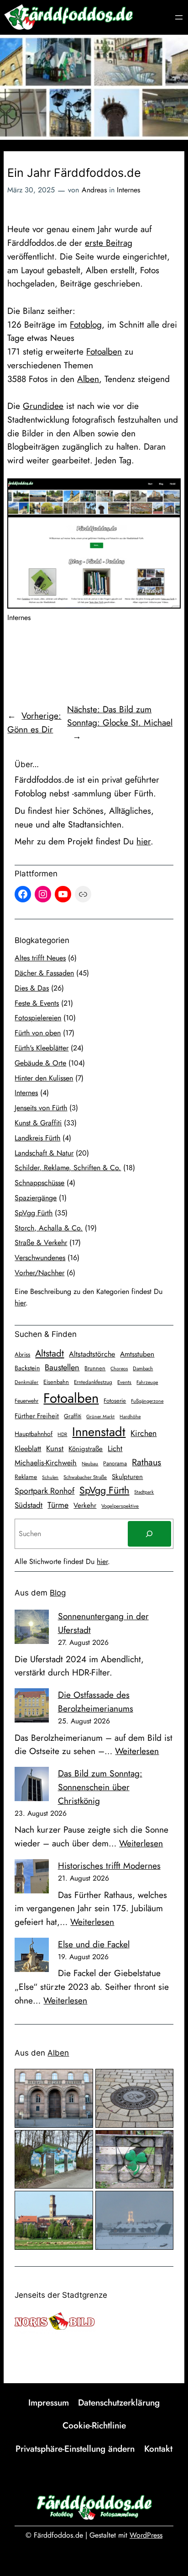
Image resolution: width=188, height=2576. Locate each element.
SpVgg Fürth (34, 1213)
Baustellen (62, 1368)
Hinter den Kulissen (44, 1078)
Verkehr (85, 1505)
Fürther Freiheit (37, 1416)
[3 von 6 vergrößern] (81, 2142)
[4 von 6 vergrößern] (162, 2142)
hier (144, 841)
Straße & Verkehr (41, 1243)
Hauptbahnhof (34, 1434)
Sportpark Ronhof (44, 1491)
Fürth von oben (38, 1033)
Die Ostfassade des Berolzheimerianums (96, 1701)
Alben (88, 379)
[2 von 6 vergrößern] (162, 2081)
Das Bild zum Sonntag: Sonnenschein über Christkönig (100, 1787)
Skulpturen (127, 1477)
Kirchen (144, 1433)
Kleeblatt (28, 1449)
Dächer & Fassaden (44, 973)
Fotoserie (115, 1401)
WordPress (146, 2535)
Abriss (22, 1354)
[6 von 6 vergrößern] (162, 2203)
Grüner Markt (100, 1417)
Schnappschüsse (39, 1183)
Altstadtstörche (92, 1354)
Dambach (143, 1368)
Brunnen (95, 1368)
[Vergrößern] (169, 490)
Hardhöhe (130, 1417)
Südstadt (29, 1505)
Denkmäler (26, 1382)
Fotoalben (104, 351)
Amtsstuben (137, 1354)
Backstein (27, 1368)
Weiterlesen (137, 1751)
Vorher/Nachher (39, 1273)
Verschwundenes (40, 1258)
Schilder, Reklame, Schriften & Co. (68, 1168)
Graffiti (73, 1416)
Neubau (90, 1464)
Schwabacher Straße (85, 1477)
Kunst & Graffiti (38, 1123)
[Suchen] (149, 1534)
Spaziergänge (36, 1198)
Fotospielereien (38, 1018)
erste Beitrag (109, 243)
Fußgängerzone (147, 1401)
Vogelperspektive (120, 1506)
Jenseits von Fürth (41, 1108)
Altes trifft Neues (40, 958)
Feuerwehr (26, 1401)
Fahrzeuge (147, 1382)
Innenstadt (99, 1432)
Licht (115, 1448)
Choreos (119, 1369)
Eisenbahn (56, 1382)
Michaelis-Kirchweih (46, 1463)
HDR (62, 1434)
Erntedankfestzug (93, 1382)
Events (124, 1382)
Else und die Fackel (94, 1944)
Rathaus (146, 1462)
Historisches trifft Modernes (109, 1866)
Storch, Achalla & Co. (49, 1228)
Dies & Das (32, 988)
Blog (58, 1593)
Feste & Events (37, 1003)
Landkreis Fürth (37, 1138)
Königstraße (86, 1449)
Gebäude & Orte (40, 1063)
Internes (128, 190)
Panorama (115, 1463)
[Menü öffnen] (179, 17)
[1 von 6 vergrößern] (81, 2081)
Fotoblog (86, 324)
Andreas (94, 190)
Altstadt (50, 1353)
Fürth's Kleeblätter (42, 1048)
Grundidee (43, 406)
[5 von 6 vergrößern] (81, 2203)
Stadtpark (144, 1492)
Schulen (50, 1477)
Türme (58, 1505)
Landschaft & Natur (44, 1153)
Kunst (55, 1448)
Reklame (26, 1477)
